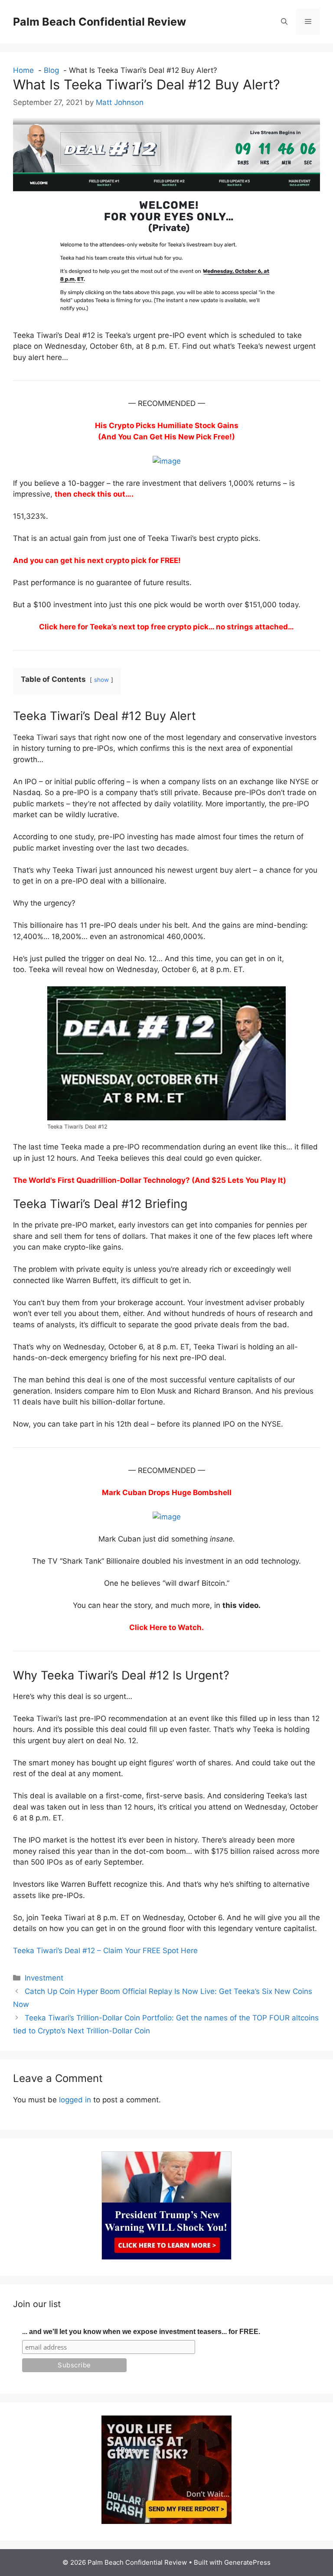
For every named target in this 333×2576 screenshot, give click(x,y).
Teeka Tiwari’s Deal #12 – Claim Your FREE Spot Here (105, 1951)
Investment (44, 1978)
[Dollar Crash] (166, 2521)
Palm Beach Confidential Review (100, 22)
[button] (284, 22)
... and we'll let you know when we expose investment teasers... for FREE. (141, 2332)
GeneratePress (247, 2562)
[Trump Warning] (166, 2257)
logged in (75, 2100)
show (101, 680)
